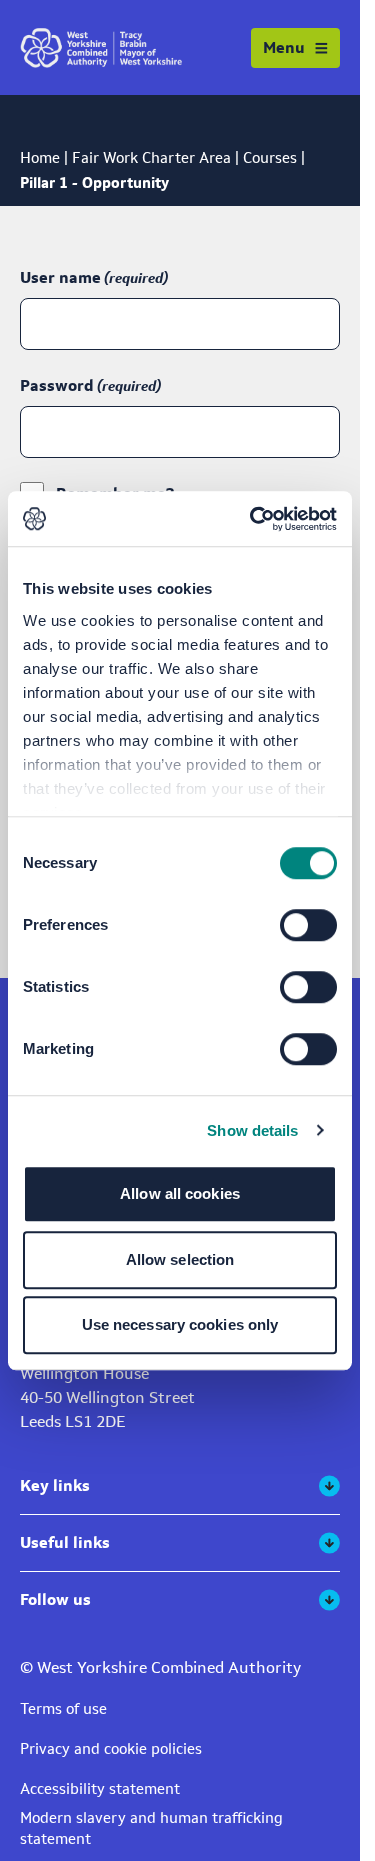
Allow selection (180, 1259)
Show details (252, 1130)
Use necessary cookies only (180, 1324)
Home (40, 157)
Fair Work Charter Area (151, 157)
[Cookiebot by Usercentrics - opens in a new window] (254, 519)
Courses (270, 157)
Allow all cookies (180, 1193)
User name (60, 277)
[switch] (308, 925)
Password (57, 385)
